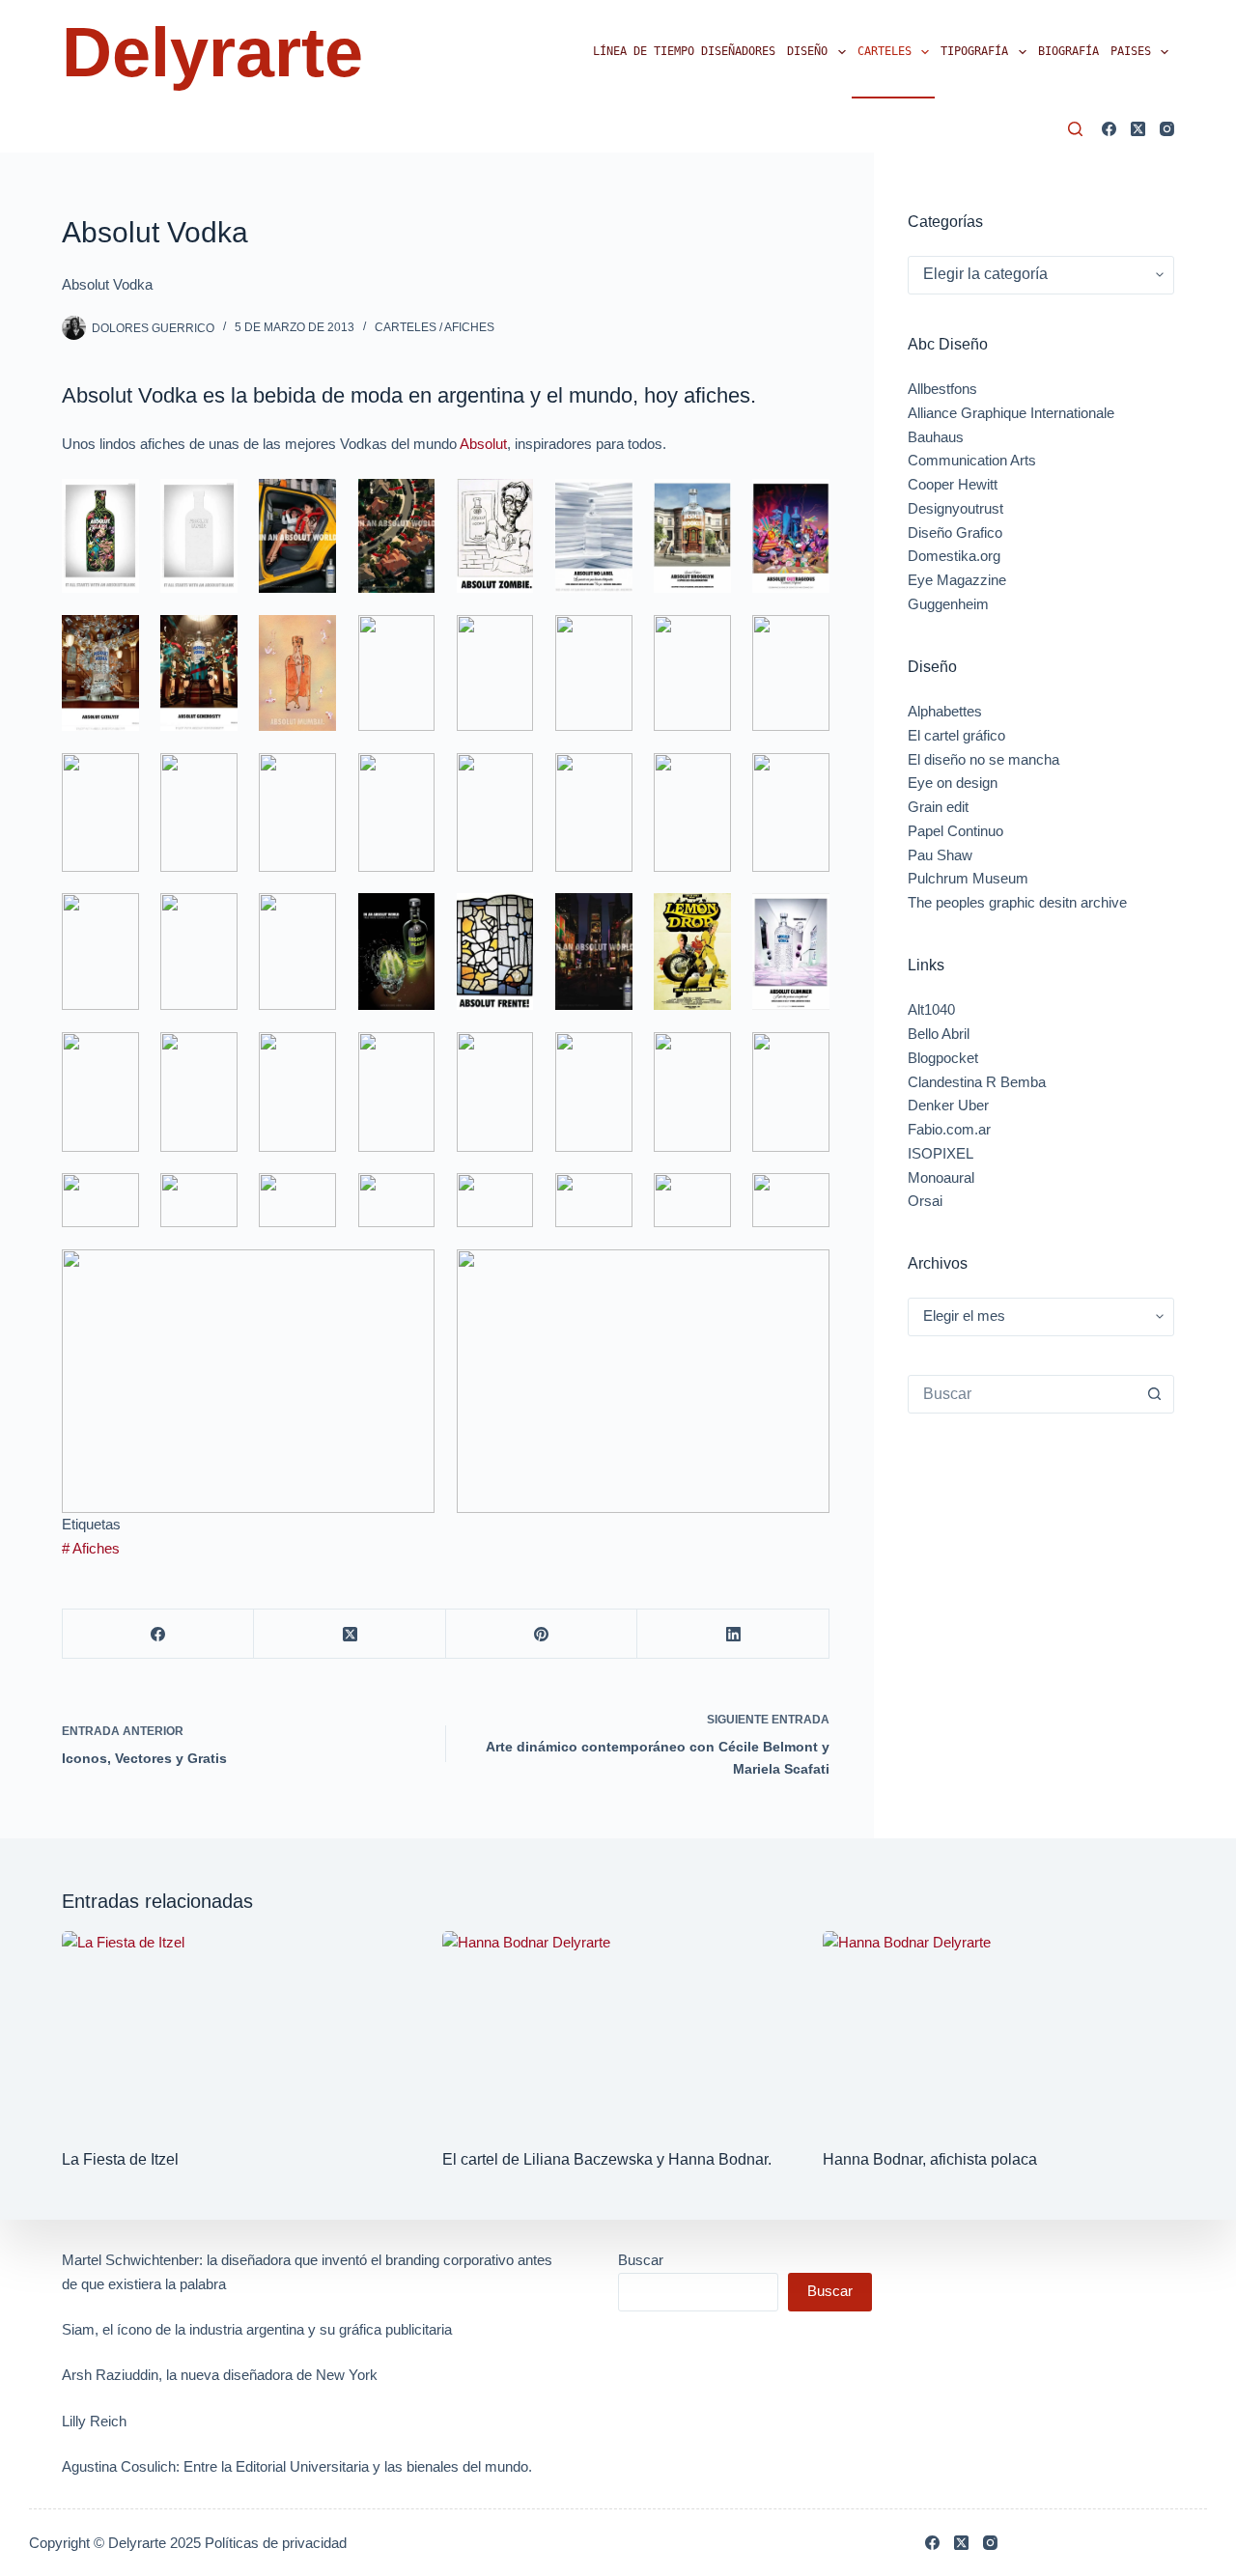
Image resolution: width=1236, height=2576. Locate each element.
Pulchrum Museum (968, 878)
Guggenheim (948, 604)
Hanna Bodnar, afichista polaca (930, 2159)
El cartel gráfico (956, 735)
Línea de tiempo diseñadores (684, 51)
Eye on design (953, 783)
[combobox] (1022, 1394)
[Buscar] (1075, 129)
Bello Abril (939, 1034)
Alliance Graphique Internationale (1011, 413)
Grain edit (938, 807)
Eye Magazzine (957, 580)
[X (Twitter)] (1138, 129)
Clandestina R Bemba (977, 1082)
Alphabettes (945, 711)
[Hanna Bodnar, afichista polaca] (998, 2030)
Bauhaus (936, 437)
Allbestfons (942, 389)
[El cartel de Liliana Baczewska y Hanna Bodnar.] (618, 2030)
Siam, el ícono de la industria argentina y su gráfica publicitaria (257, 2329)
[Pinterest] (542, 1634)
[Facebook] (1109, 129)
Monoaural (941, 1177)
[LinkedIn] (733, 1634)
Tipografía (974, 51)
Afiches (91, 1548)
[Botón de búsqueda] (1154, 1394)
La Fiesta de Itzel (120, 2159)
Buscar (641, 2260)
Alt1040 (931, 1009)
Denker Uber (948, 1105)
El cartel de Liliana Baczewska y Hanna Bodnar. (607, 2159)
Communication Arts (972, 460)
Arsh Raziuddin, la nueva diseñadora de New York (220, 2375)
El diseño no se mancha (983, 759)
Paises (1131, 51)
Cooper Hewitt (953, 484)
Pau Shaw (940, 855)
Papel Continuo (955, 831)
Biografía (1068, 51)
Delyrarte (212, 52)
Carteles (885, 51)
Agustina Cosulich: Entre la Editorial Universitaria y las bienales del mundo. (297, 2466)
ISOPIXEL (941, 1153)
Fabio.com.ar (949, 1129)
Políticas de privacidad (276, 2543)
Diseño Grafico (955, 532)
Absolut (483, 444)
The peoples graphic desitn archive (1017, 902)
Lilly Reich (94, 2421)
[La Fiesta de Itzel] (238, 2030)
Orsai (925, 1201)
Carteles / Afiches (435, 327)
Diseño (807, 51)
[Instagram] (1167, 129)
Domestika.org (954, 556)
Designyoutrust (955, 508)
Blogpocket (943, 1058)
